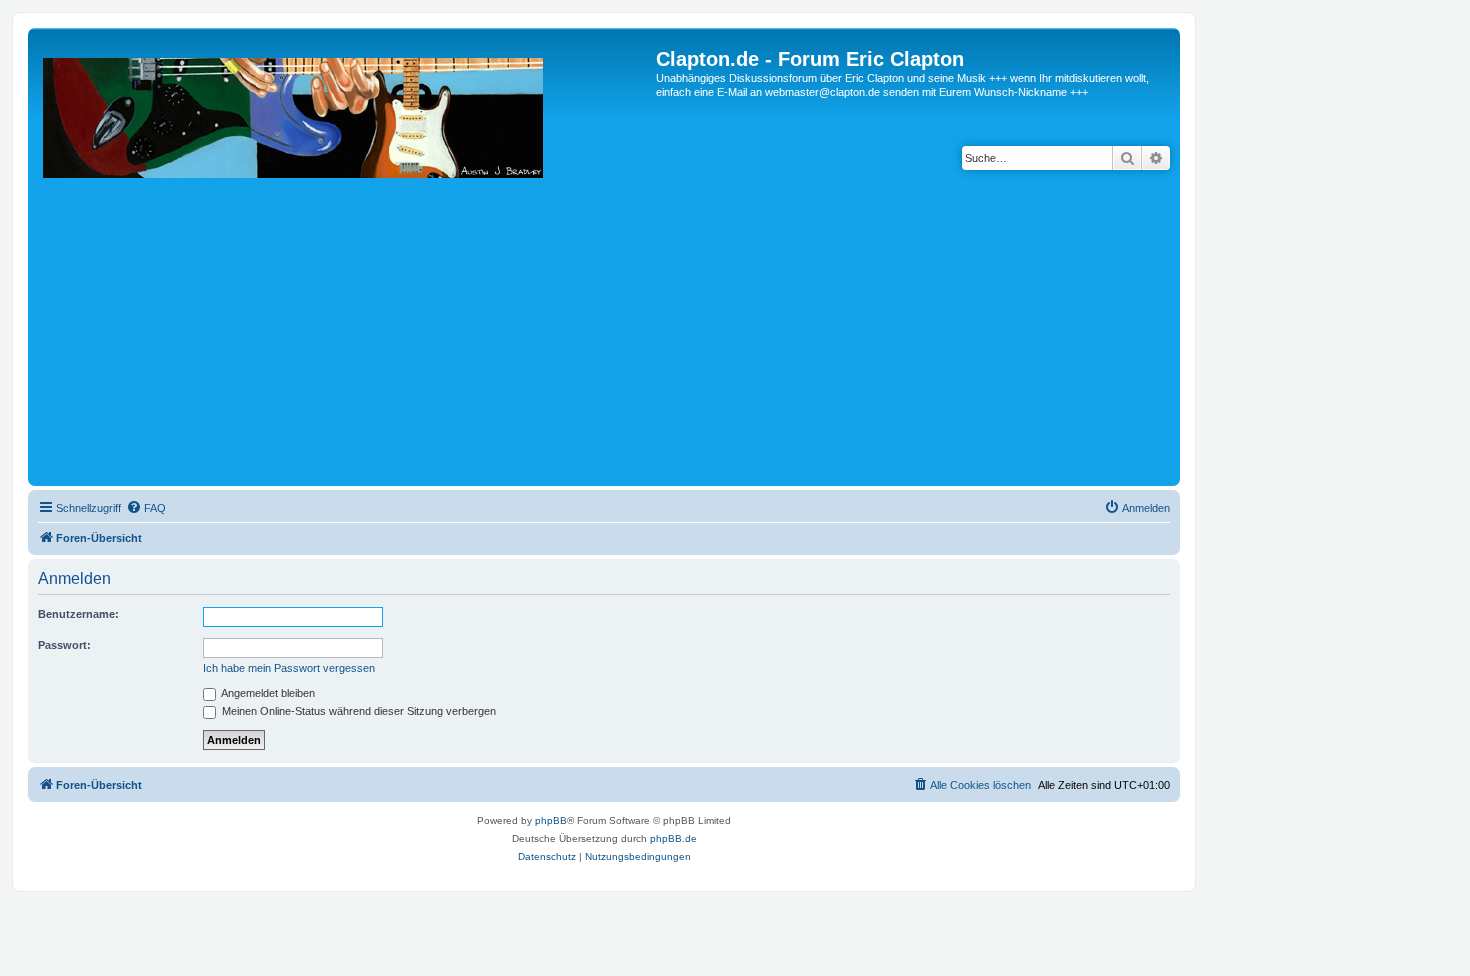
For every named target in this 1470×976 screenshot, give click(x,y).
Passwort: (64, 645)
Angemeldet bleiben (267, 693)
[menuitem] (146, 508)
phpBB (551, 820)
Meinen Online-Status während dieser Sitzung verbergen (357, 711)
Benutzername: (78, 614)
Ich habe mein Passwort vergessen (289, 668)
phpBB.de (673, 838)
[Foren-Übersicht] (344, 264)
